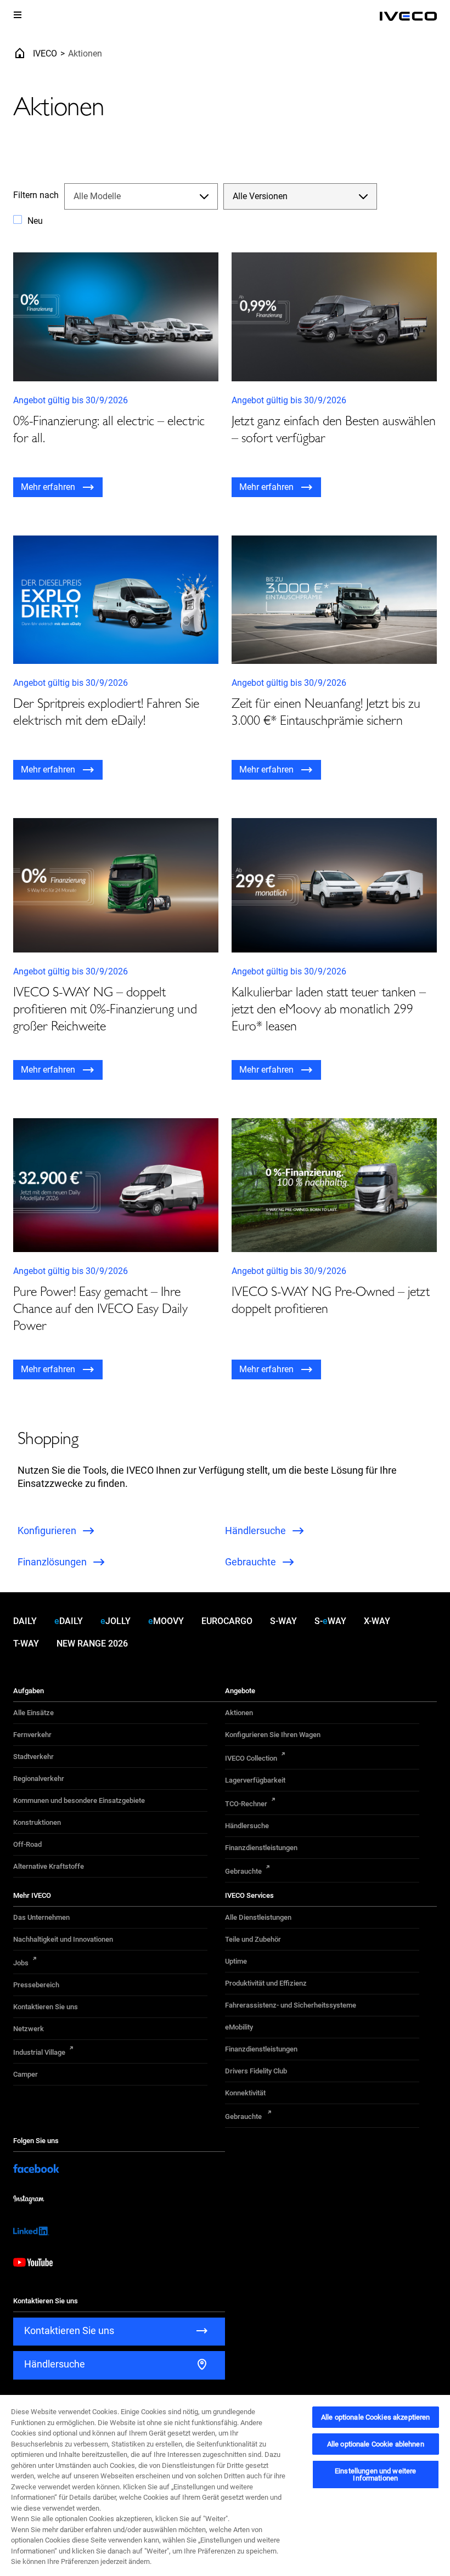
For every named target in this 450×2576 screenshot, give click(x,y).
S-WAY (283, 1621)
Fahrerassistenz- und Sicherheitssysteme (291, 2005)
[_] (408, 16)
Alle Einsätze (33, 1713)
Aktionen (239, 1713)
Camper (26, 2074)
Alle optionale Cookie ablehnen (376, 2444)
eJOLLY (116, 1621)
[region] (225, 2485)
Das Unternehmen (41, 1917)
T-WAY (26, 1644)
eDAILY (69, 1621)
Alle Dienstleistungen (258, 1917)
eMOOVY (166, 1621)
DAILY (25, 1621)
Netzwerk (29, 2029)
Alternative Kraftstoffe (49, 1866)
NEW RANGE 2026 (92, 1644)
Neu (35, 221)
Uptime (236, 1961)
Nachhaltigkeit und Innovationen (63, 1939)
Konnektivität (245, 2093)
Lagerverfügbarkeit (255, 1780)
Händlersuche (247, 1826)
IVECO (45, 53)
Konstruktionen (37, 1822)
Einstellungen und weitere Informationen (375, 2474)
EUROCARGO (227, 1621)
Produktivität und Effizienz (266, 1983)
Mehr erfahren (48, 487)
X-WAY (377, 1621)
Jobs (21, 1963)
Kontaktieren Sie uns (46, 2007)
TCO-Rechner (246, 1804)
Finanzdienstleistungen (261, 1848)
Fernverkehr (32, 1735)
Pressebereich (36, 1985)
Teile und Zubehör (253, 1939)
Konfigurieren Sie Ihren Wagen (273, 1735)
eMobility (239, 2027)
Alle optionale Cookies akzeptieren (375, 2417)
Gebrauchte (243, 1871)
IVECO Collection (251, 1758)
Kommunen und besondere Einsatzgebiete (79, 1800)
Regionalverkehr (39, 1779)
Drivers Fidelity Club (256, 2071)
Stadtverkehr (33, 1757)
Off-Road (27, 1844)
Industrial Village (39, 2052)
